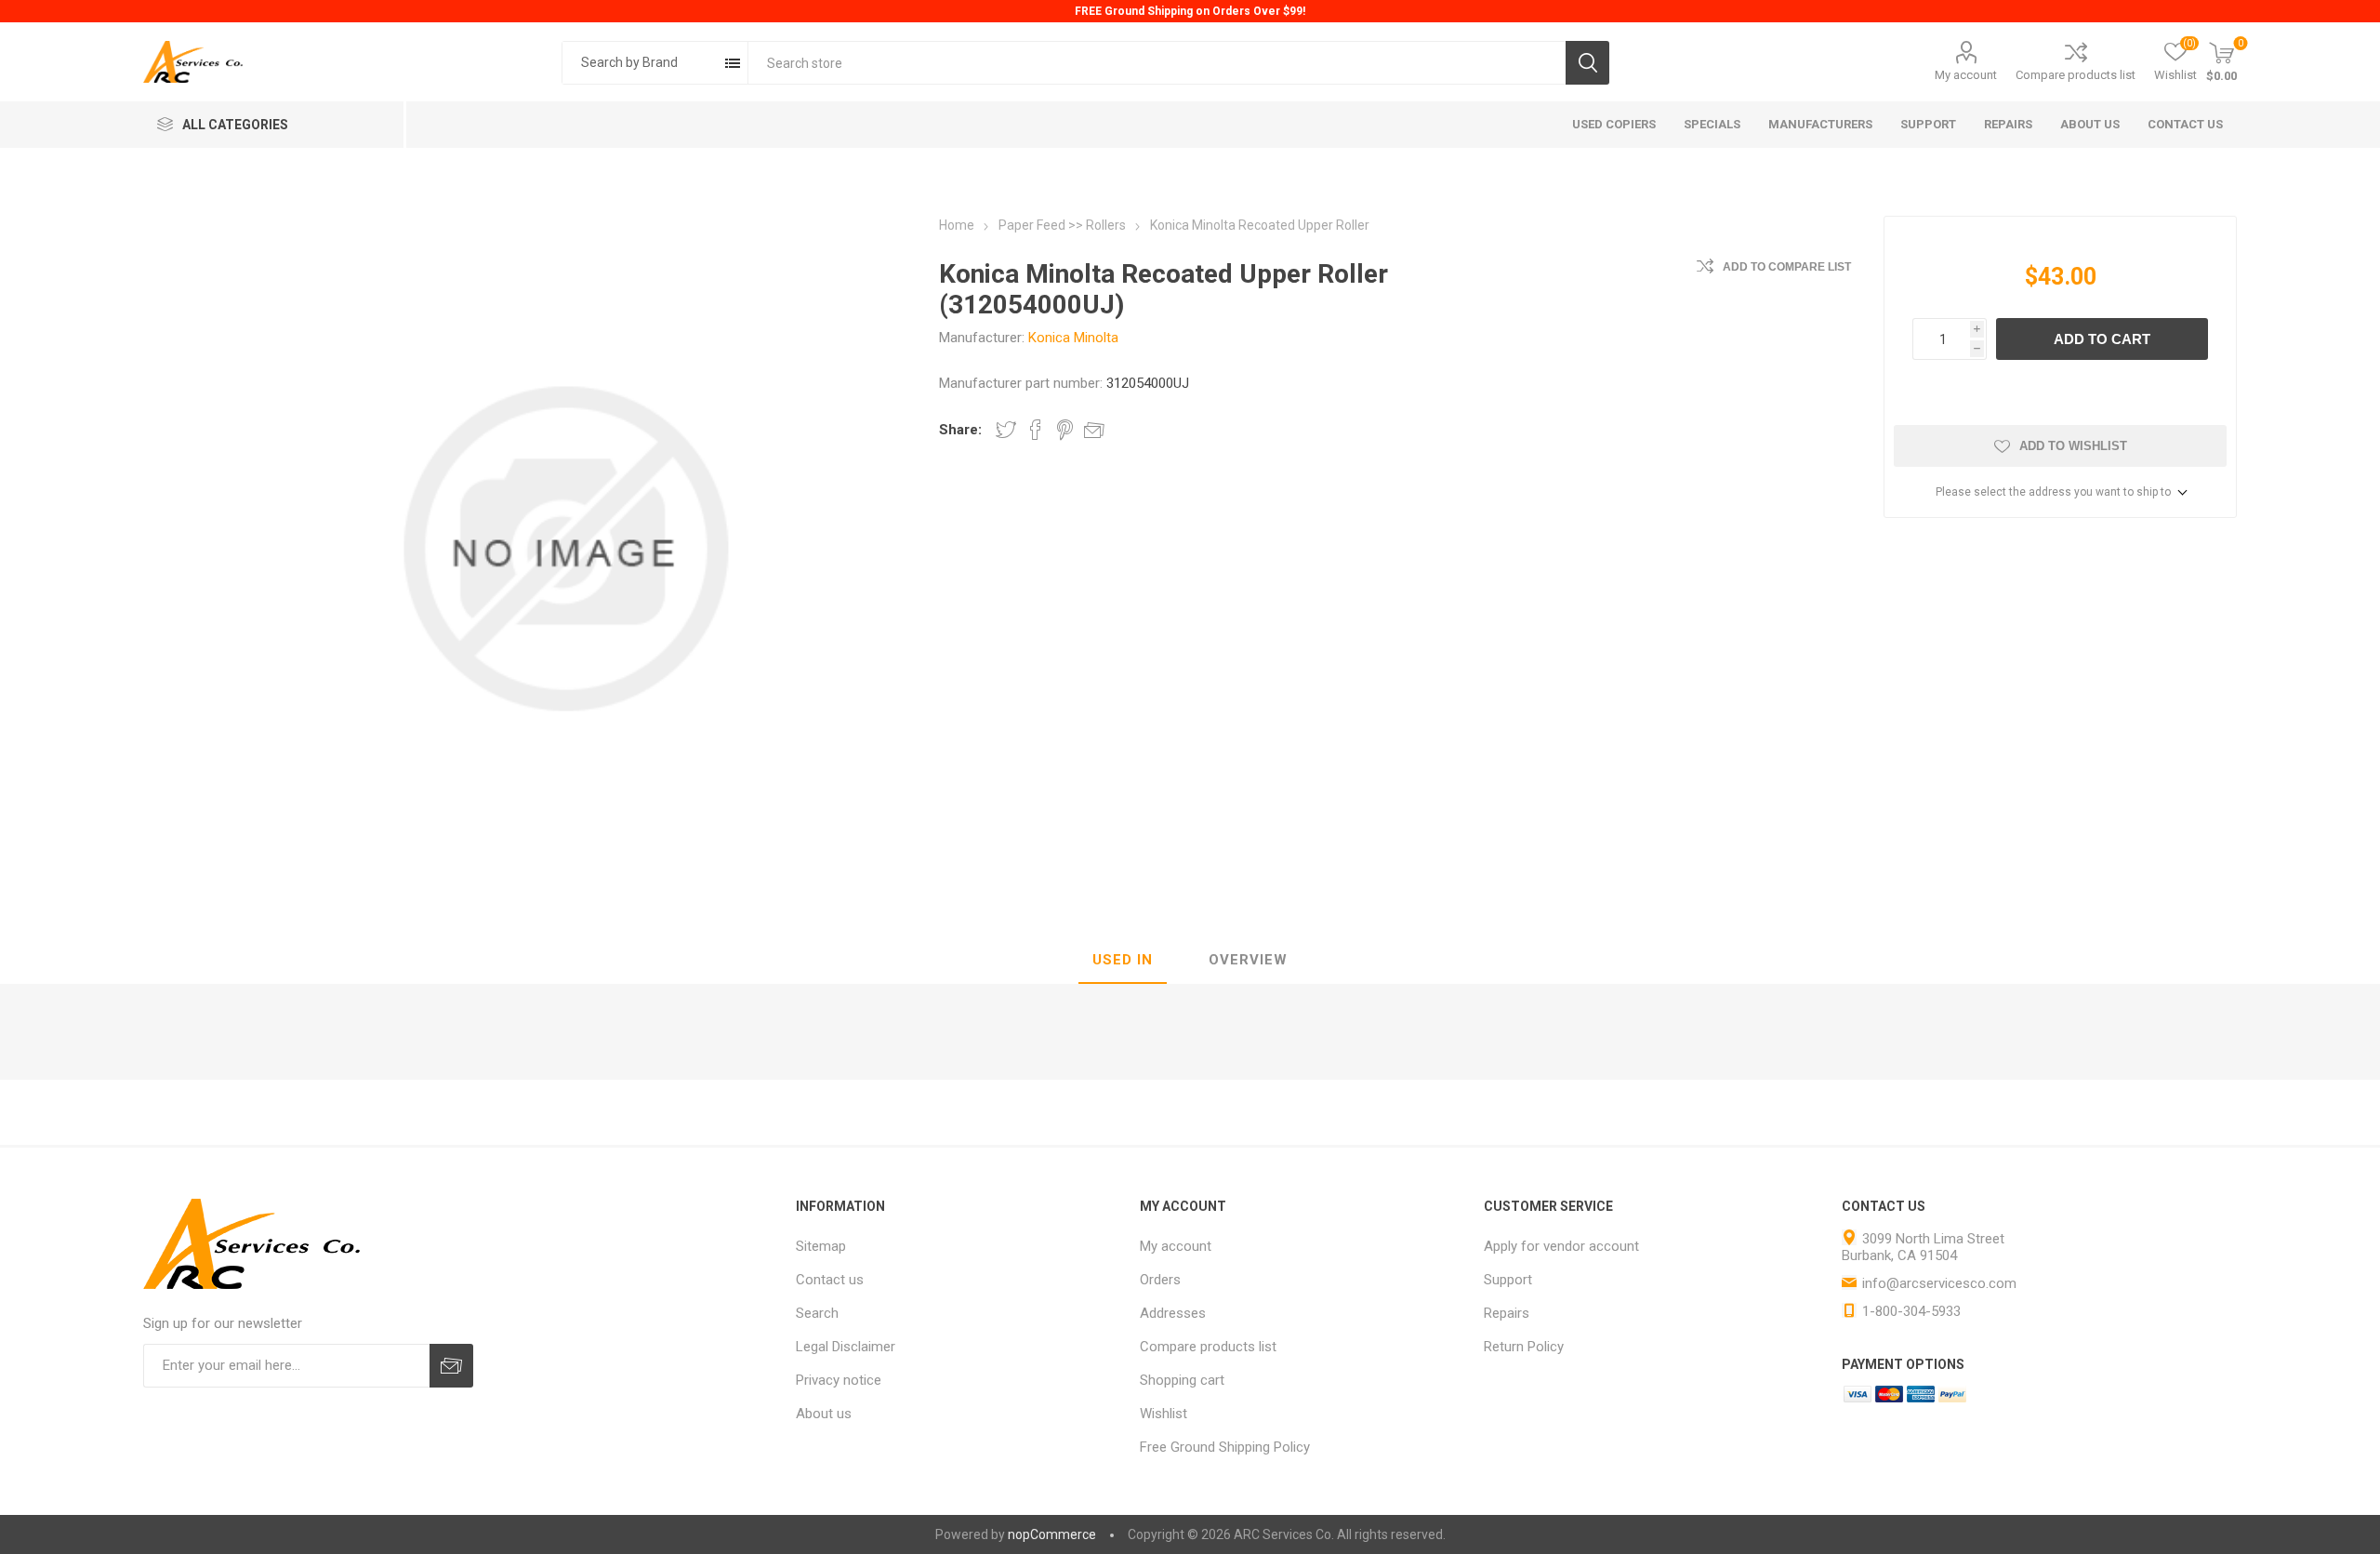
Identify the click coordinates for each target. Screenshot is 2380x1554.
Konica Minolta (1073, 338)
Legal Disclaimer (846, 1347)
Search (1587, 63)
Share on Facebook (1036, 430)
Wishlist (1164, 1414)
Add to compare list (1787, 267)
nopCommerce (1052, 1534)
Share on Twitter (1006, 430)
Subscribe (451, 1366)
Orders (1160, 1280)
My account (1966, 75)
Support (1508, 1280)
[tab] (1123, 961)
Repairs (1507, 1313)
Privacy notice (839, 1380)
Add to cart (2102, 339)
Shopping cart (1182, 1380)
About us (824, 1414)
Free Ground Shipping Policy (1225, 1447)
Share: (960, 430)
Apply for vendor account (1561, 1246)
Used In (1123, 960)
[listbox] (655, 63)
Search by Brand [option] (629, 62)
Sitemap (821, 1246)
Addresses (1173, 1313)
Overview (1248, 960)
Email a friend (1094, 430)
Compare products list (2076, 75)
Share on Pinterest (1065, 430)
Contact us (830, 1280)
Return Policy (1524, 1347)
